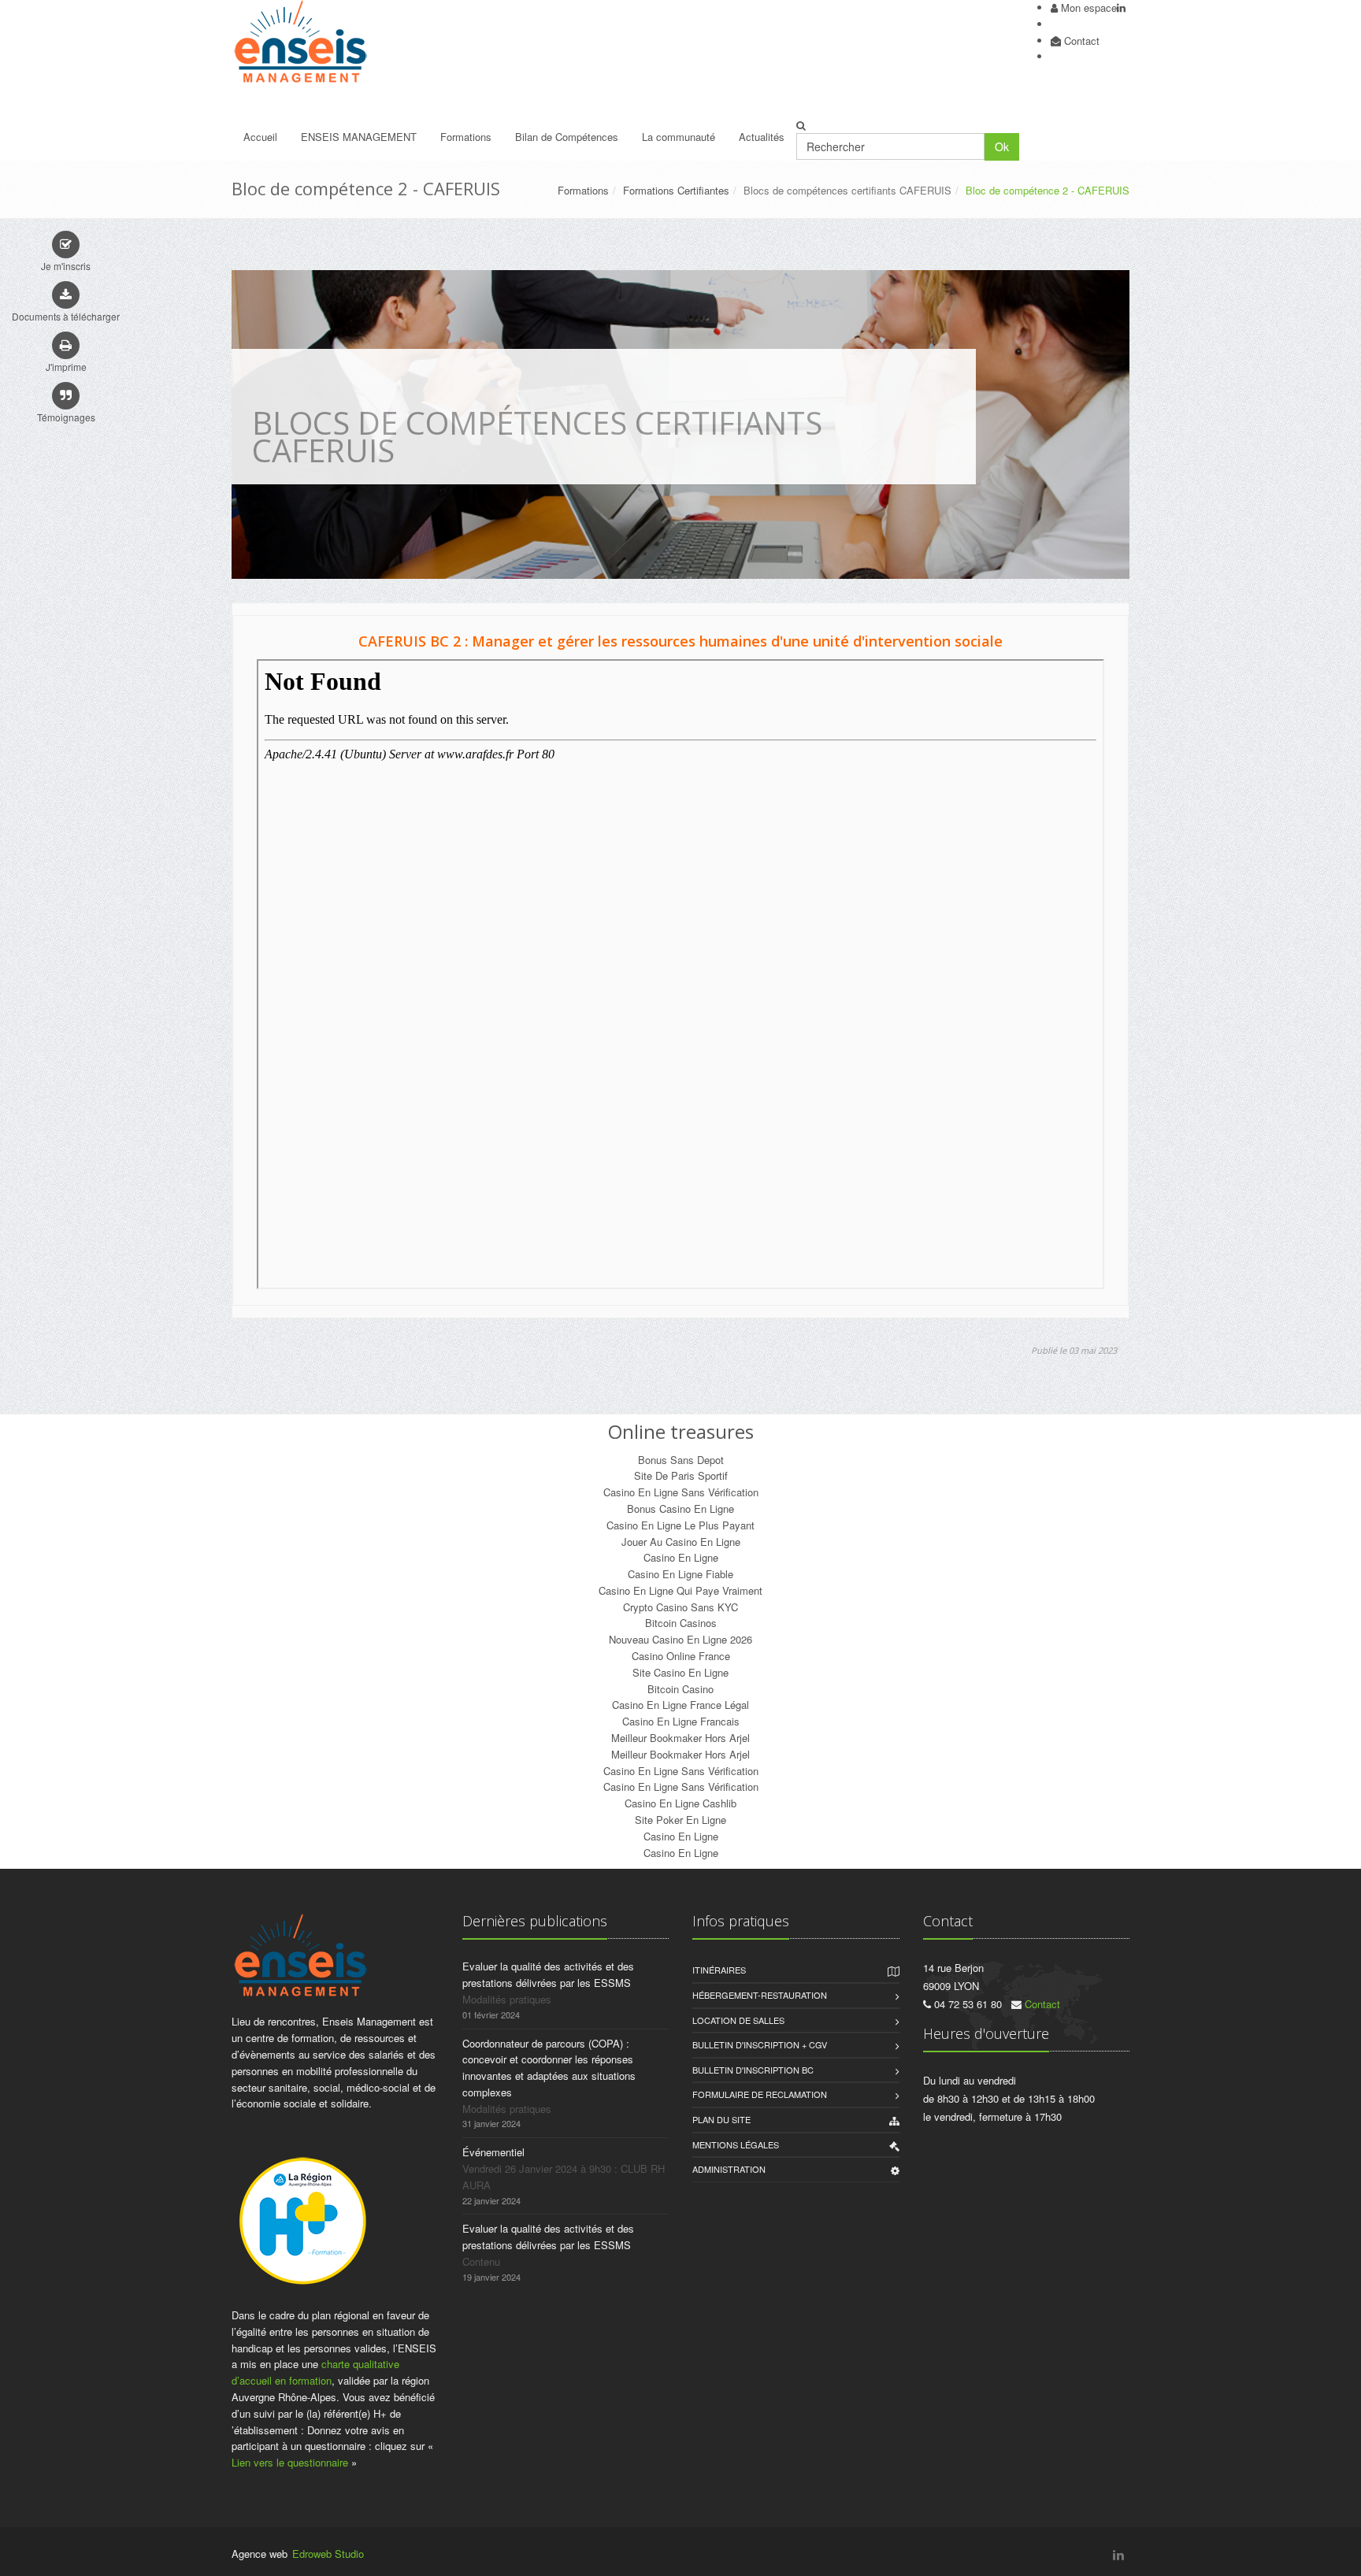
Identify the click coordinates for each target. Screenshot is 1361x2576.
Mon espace (1089, 7)
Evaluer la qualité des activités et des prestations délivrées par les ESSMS (548, 1974)
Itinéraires (719, 1970)
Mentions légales (736, 2144)
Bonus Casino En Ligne (680, 1509)
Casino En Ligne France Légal (680, 1705)
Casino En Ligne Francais (681, 1721)
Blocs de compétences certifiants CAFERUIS (847, 190)
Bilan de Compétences (567, 137)
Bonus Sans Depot (681, 1460)
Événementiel (493, 2152)
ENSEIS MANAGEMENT (359, 137)
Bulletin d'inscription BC (753, 2070)
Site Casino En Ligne (680, 1672)
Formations (466, 137)
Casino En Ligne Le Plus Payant (680, 1525)
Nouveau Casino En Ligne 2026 (680, 1639)
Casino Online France (681, 1656)
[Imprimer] (66, 345)
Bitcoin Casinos (681, 1623)
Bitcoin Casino (680, 1689)
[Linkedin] (1121, 7)
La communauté (679, 137)
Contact (1082, 41)
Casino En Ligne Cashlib (680, 1803)
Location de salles (738, 2020)
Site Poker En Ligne (680, 1820)
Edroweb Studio (328, 2554)
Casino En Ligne (681, 1557)
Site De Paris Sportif (681, 1475)
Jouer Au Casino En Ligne (681, 1542)
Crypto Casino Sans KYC (680, 1607)
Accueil (260, 137)
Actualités (762, 137)
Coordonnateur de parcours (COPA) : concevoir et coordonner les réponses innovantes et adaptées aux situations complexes (549, 2068)
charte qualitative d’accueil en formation (315, 2372)
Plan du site (721, 2119)
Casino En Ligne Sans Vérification (681, 1492)
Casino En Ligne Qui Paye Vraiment (680, 1590)
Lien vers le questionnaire (290, 2462)
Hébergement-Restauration (760, 1995)
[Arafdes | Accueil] (335, 42)
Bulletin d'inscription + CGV (760, 2044)
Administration (729, 2169)
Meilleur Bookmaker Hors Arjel (680, 1738)
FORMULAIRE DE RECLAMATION (760, 2094)
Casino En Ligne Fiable (680, 1574)
